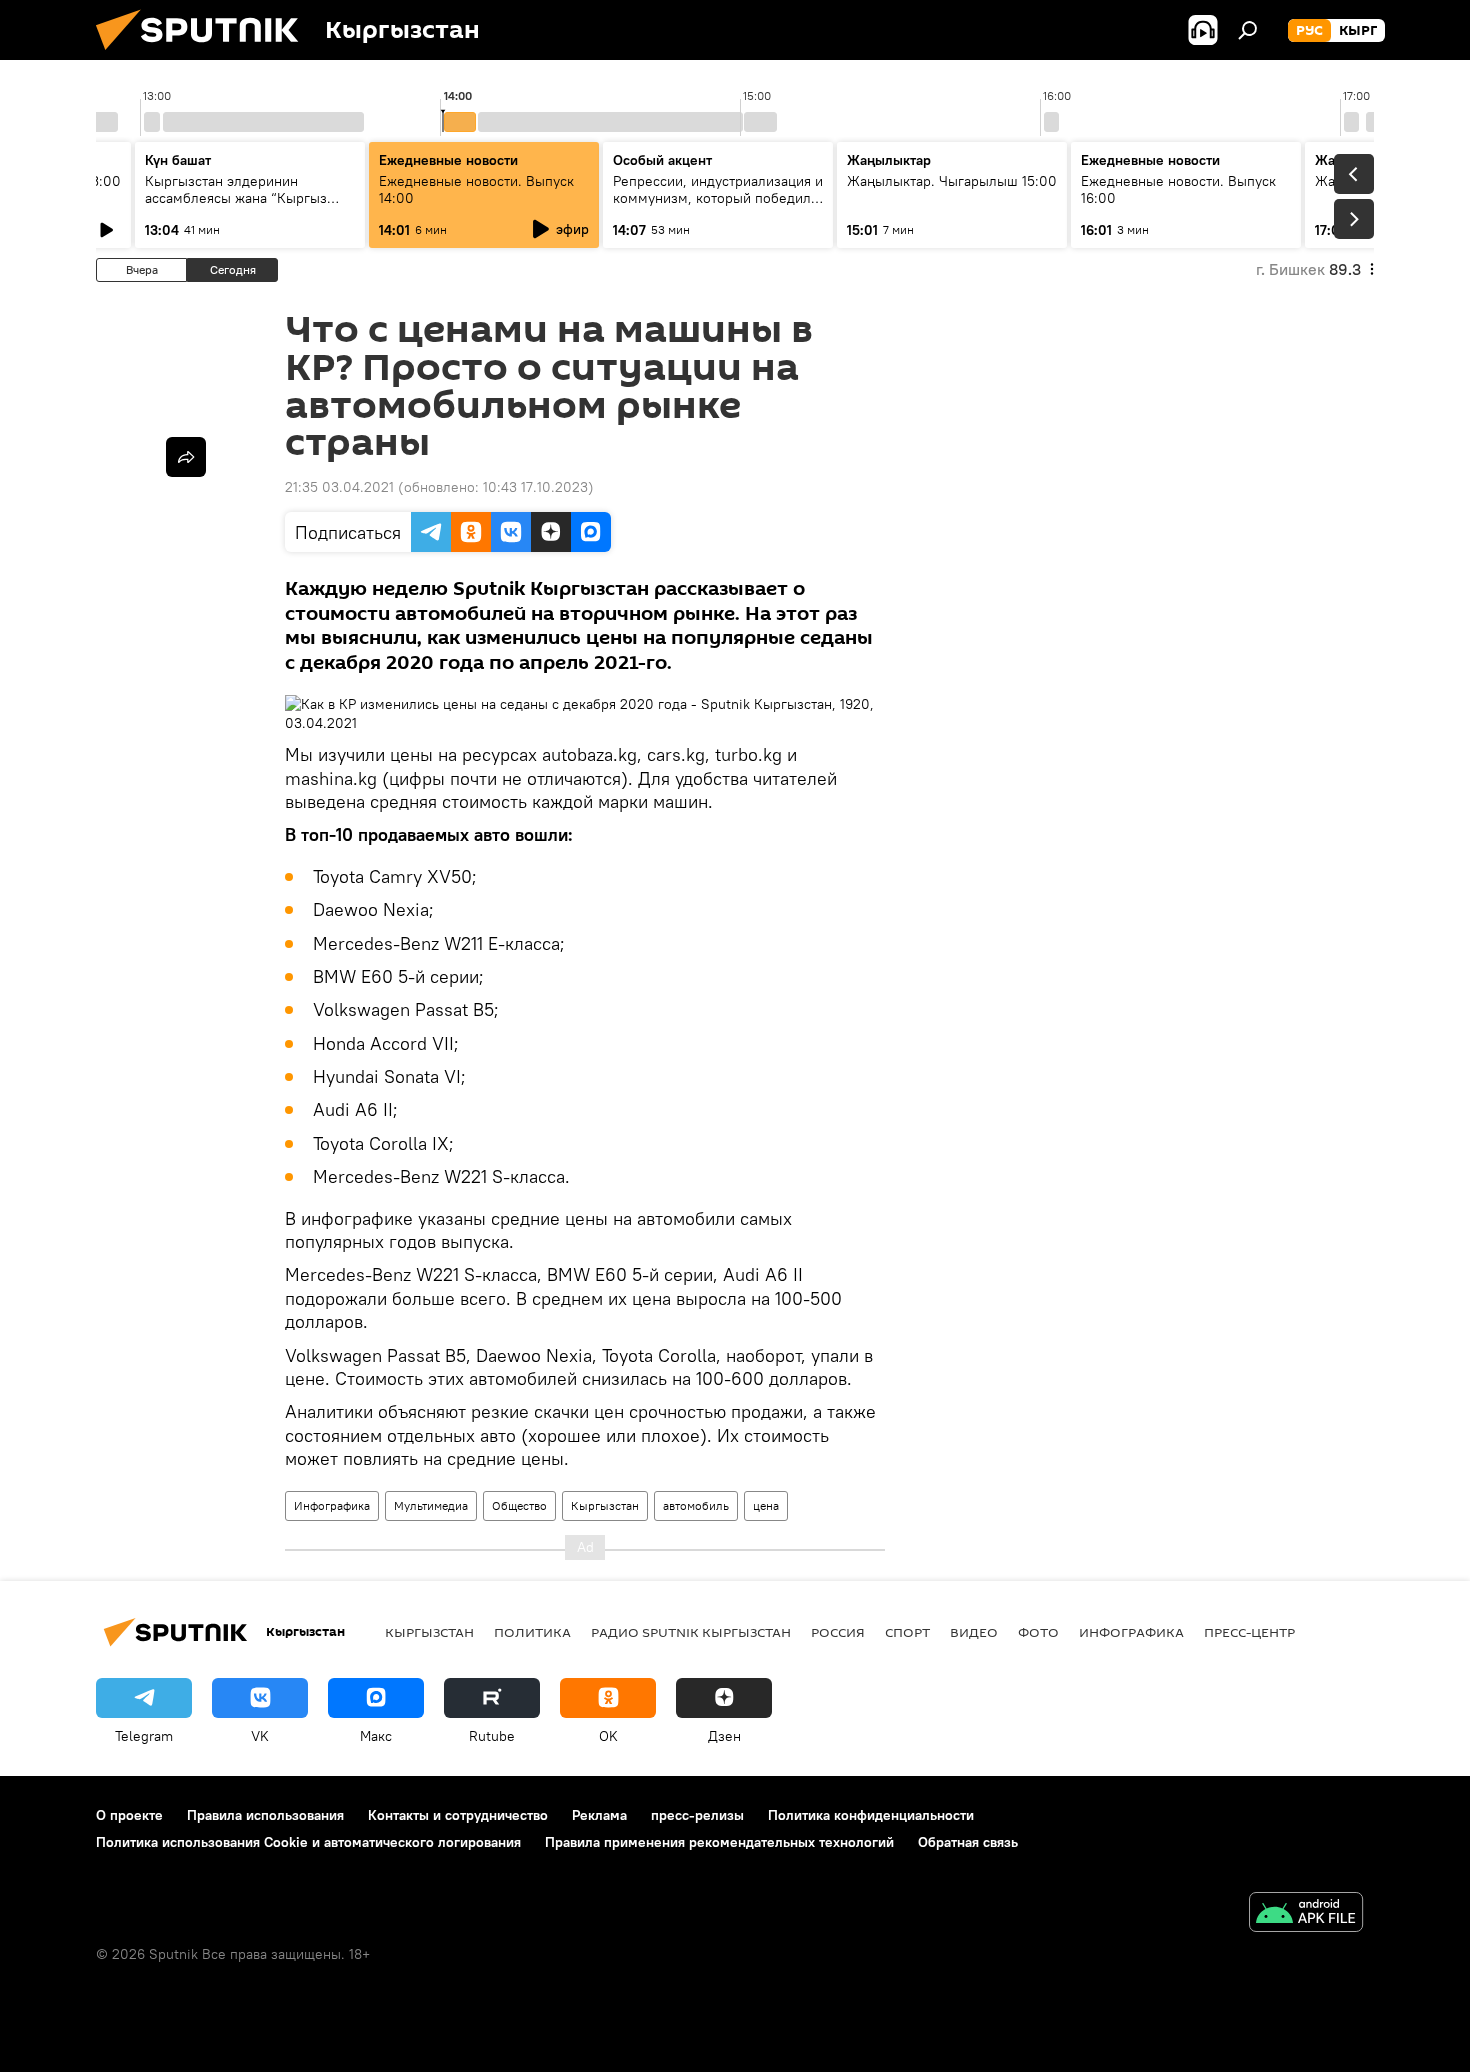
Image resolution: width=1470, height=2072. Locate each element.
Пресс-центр (1249, 1632)
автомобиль (696, 1505)
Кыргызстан (605, 1505)
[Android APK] (1306, 1914)
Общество (519, 1505)
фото (1038, 1632)
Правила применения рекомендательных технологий (719, 1842)
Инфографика (332, 1505)
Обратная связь (968, 1842)
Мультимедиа (431, 1505)
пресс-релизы (697, 1815)
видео (974, 1632)
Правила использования (265, 1815)
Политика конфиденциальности (871, 1815)
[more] (186, 457)
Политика (532, 1632)
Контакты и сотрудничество (458, 1815)
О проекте (129, 1815)
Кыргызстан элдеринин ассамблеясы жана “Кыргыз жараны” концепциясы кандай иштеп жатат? (243, 206)
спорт (907, 1632)
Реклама (599, 1815)
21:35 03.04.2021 (339, 487)
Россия (838, 1632)
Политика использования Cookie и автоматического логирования (308, 1842)
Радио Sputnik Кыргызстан (691, 1632)
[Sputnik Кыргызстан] (205, 55)
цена (766, 1505)
